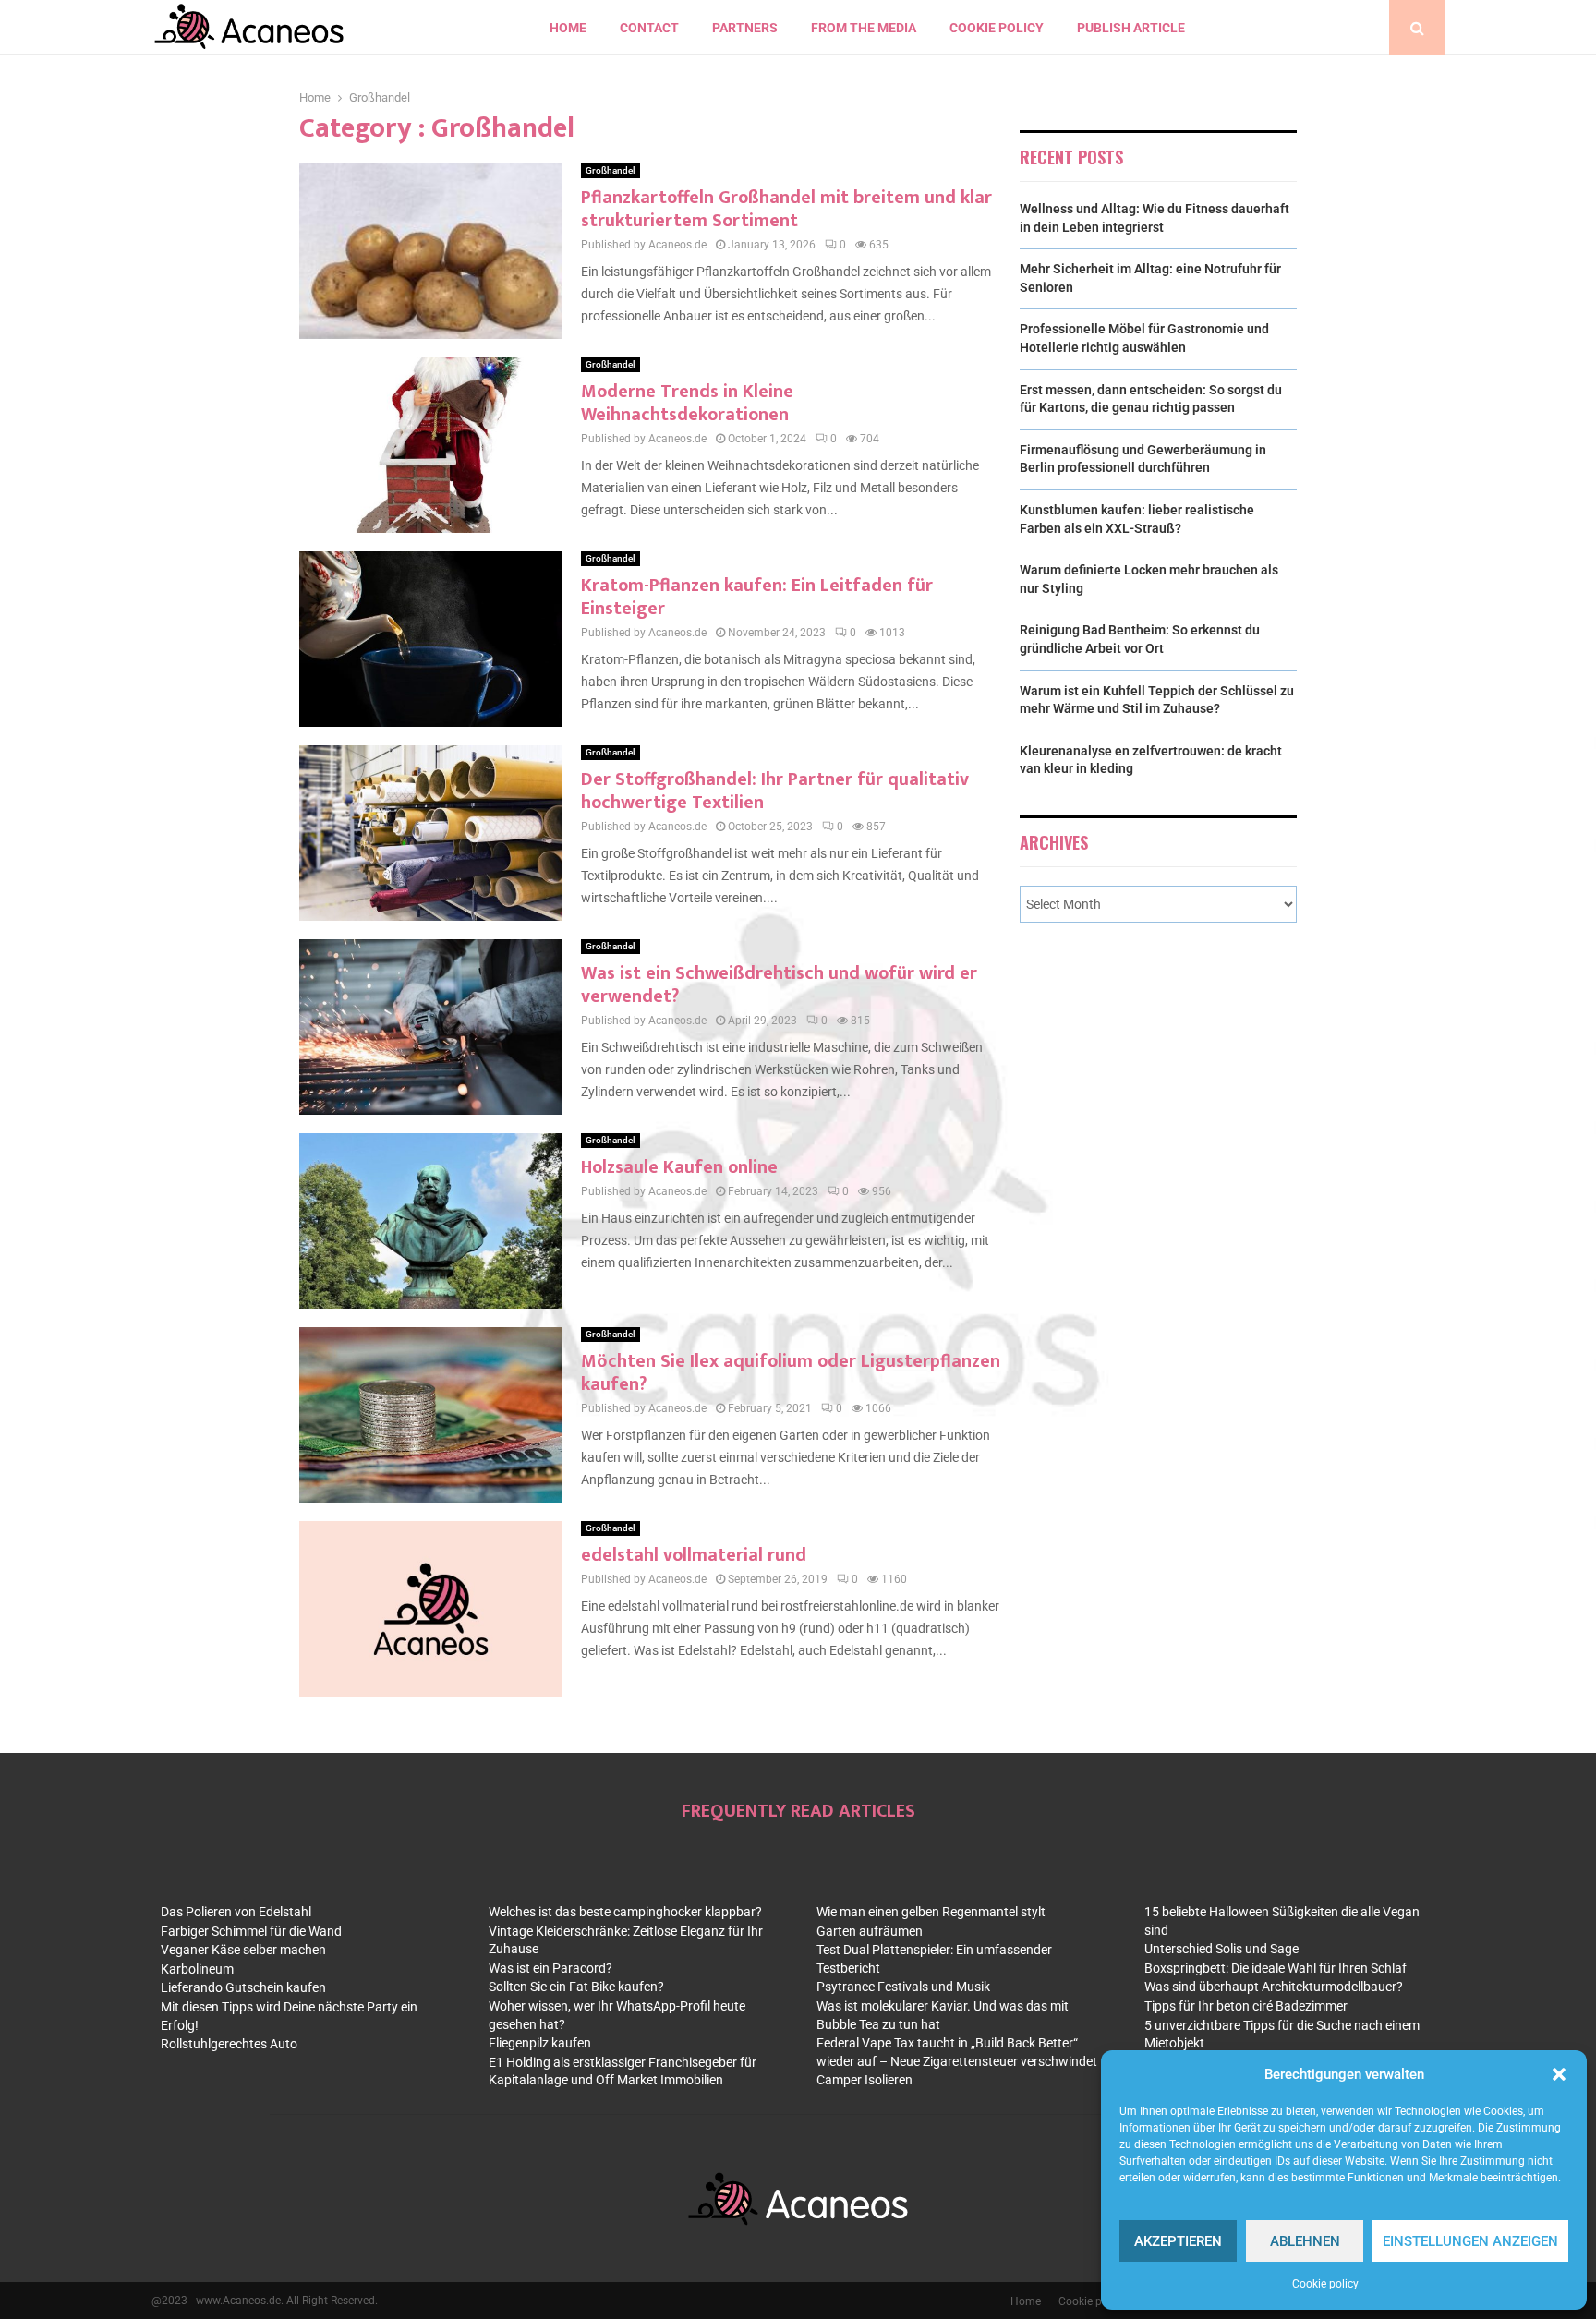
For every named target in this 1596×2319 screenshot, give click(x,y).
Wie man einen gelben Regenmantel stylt (931, 1912)
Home (568, 28)
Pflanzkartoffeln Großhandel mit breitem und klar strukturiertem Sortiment (786, 209)
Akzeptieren (1178, 2241)
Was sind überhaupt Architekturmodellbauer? (1274, 1987)
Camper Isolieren (864, 2080)
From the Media (864, 28)
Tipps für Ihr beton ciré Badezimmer (1246, 2006)
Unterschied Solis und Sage (1221, 1949)
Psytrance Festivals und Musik (903, 1987)
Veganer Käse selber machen (243, 1950)
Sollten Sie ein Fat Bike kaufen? (576, 1987)
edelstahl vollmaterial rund (694, 1555)
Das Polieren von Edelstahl (236, 1912)
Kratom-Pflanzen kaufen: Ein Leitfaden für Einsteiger (757, 597)
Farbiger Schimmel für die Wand (251, 1931)
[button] (1559, 2074)
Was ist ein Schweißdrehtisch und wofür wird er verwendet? (779, 985)
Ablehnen (1305, 2241)
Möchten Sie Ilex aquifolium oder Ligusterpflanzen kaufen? (791, 1373)
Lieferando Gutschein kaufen (243, 1987)
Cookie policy (1325, 2284)
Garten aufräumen (870, 1931)
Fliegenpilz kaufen (540, 2043)
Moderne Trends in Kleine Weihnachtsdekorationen (687, 403)
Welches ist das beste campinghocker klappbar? (625, 1912)
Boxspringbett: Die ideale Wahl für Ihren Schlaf (1276, 1968)
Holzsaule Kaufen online (679, 1167)
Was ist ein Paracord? (550, 1968)
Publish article (1131, 28)
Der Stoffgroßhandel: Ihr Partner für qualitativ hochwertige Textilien (775, 791)
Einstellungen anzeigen (1470, 2241)
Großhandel (611, 170)
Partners (745, 28)
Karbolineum (197, 1969)
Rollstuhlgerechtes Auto (229, 2044)
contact (649, 28)
